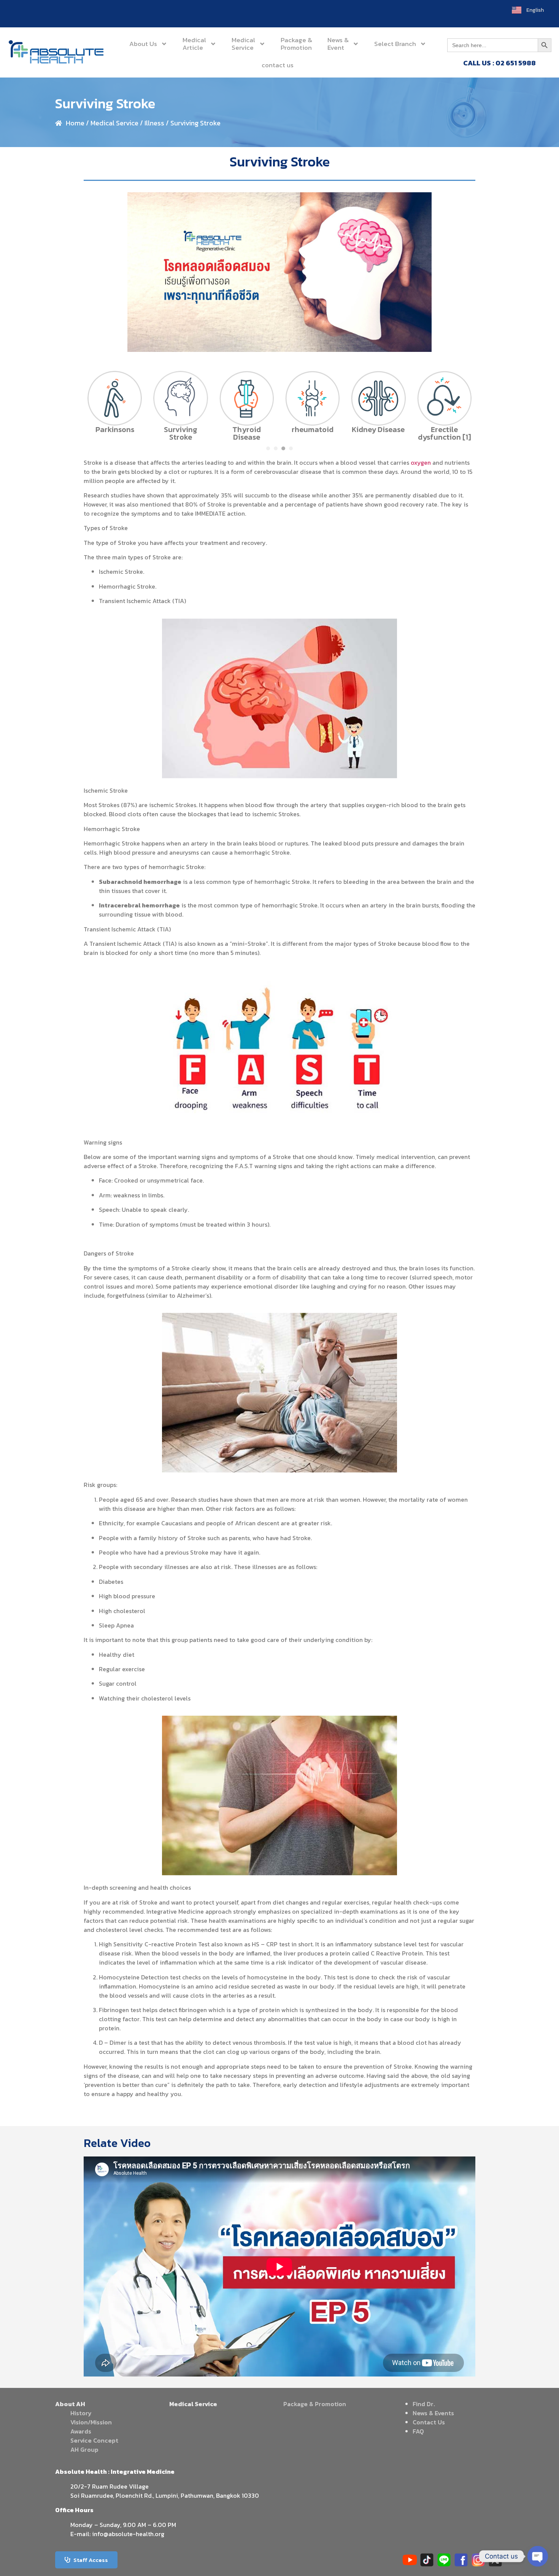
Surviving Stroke (181, 433)
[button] (268, 448)
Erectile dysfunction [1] (444, 433)
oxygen (421, 462)
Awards (81, 2431)
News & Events (433, 2413)
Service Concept (94, 2440)
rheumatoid (313, 429)
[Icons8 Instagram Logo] (478, 2560)
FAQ (418, 2431)
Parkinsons (115, 429)
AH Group (84, 2449)
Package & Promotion (315, 2404)
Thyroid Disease (247, 433)
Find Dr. (424, 2404)
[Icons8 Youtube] (410, 2560)
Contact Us (429, 2422)
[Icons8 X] (495, 2560)
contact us (278, 65)
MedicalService (243, 44)
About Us (143, 44)
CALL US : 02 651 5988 (499, 63)
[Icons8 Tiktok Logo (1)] (427, 2560)
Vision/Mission (91, 2422)
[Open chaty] (538, 2556)
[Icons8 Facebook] (461, 2560)
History (81, 2413)
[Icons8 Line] (444, 2560)
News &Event (338, 44)
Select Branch (395, 44)
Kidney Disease (378, 429)
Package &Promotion (296, 44)
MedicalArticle (194, 44)
